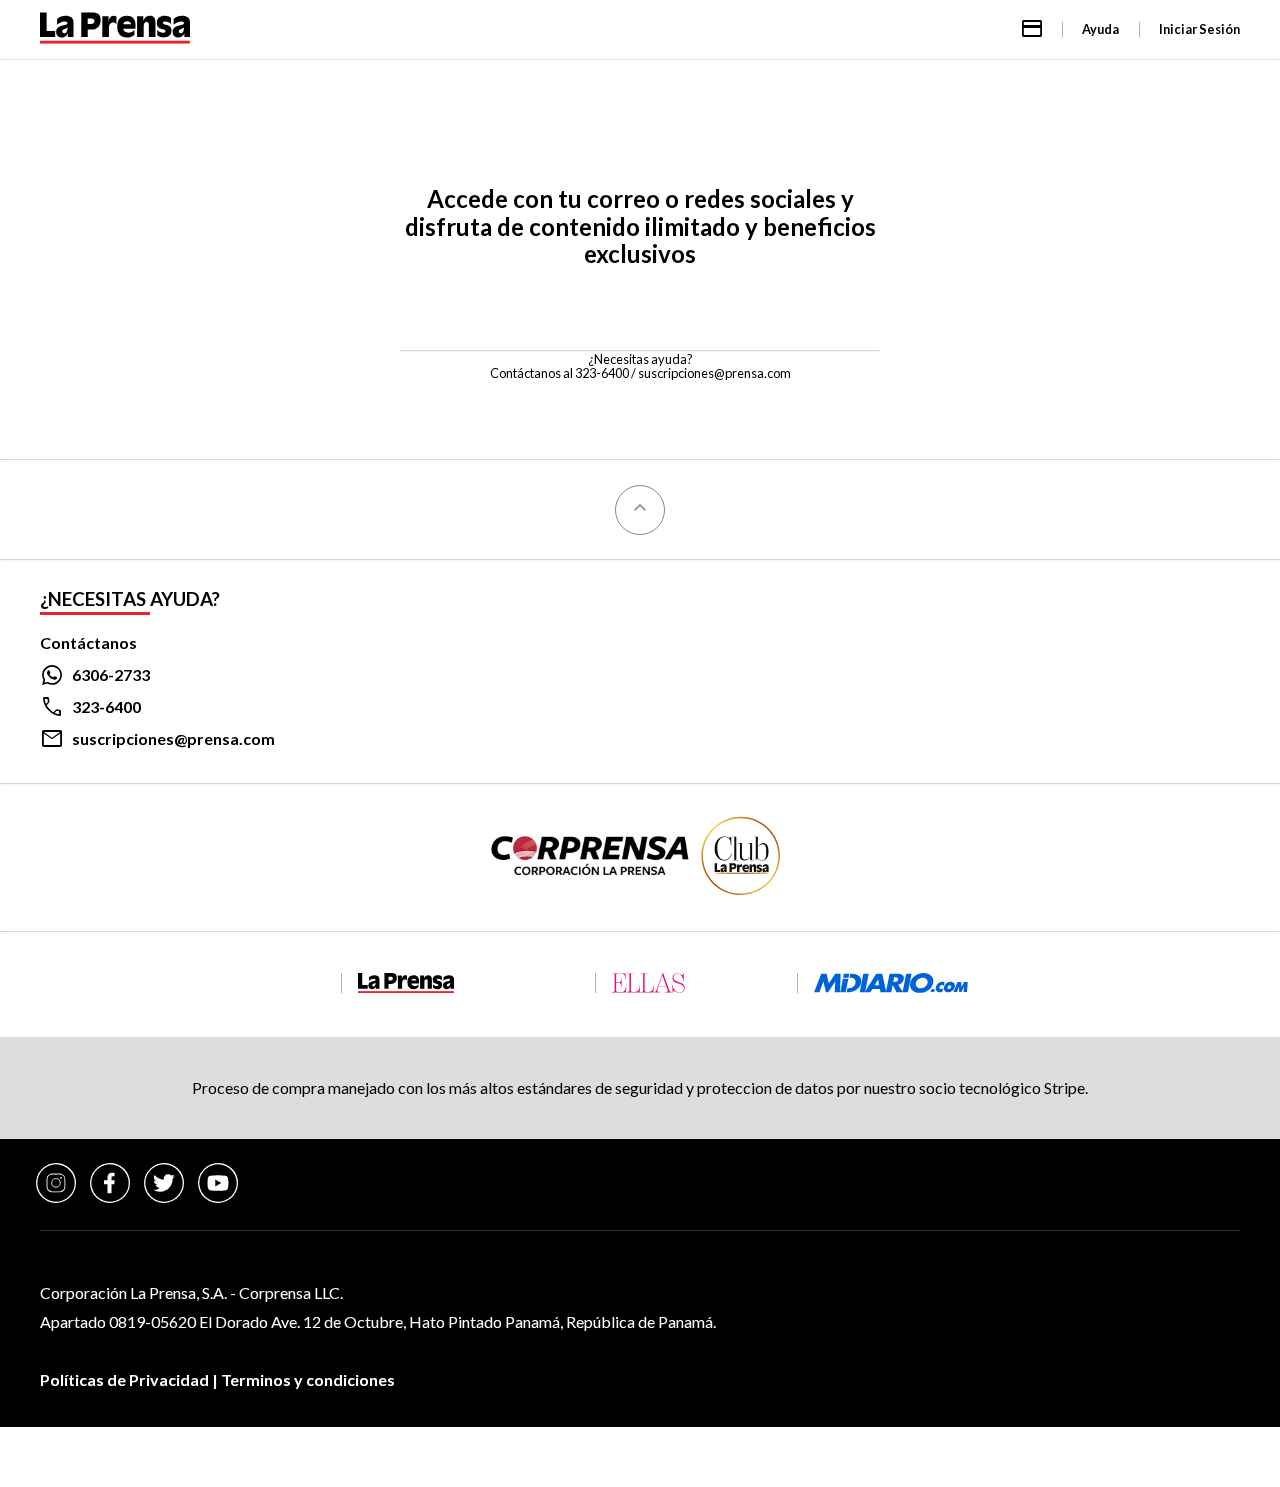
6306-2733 (111, 674)
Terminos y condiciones (308, 1379)
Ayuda (1100, 29)
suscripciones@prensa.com (714, 373)
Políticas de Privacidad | (130, 1379)
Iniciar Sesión (1199, 29)
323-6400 (106, 706)
